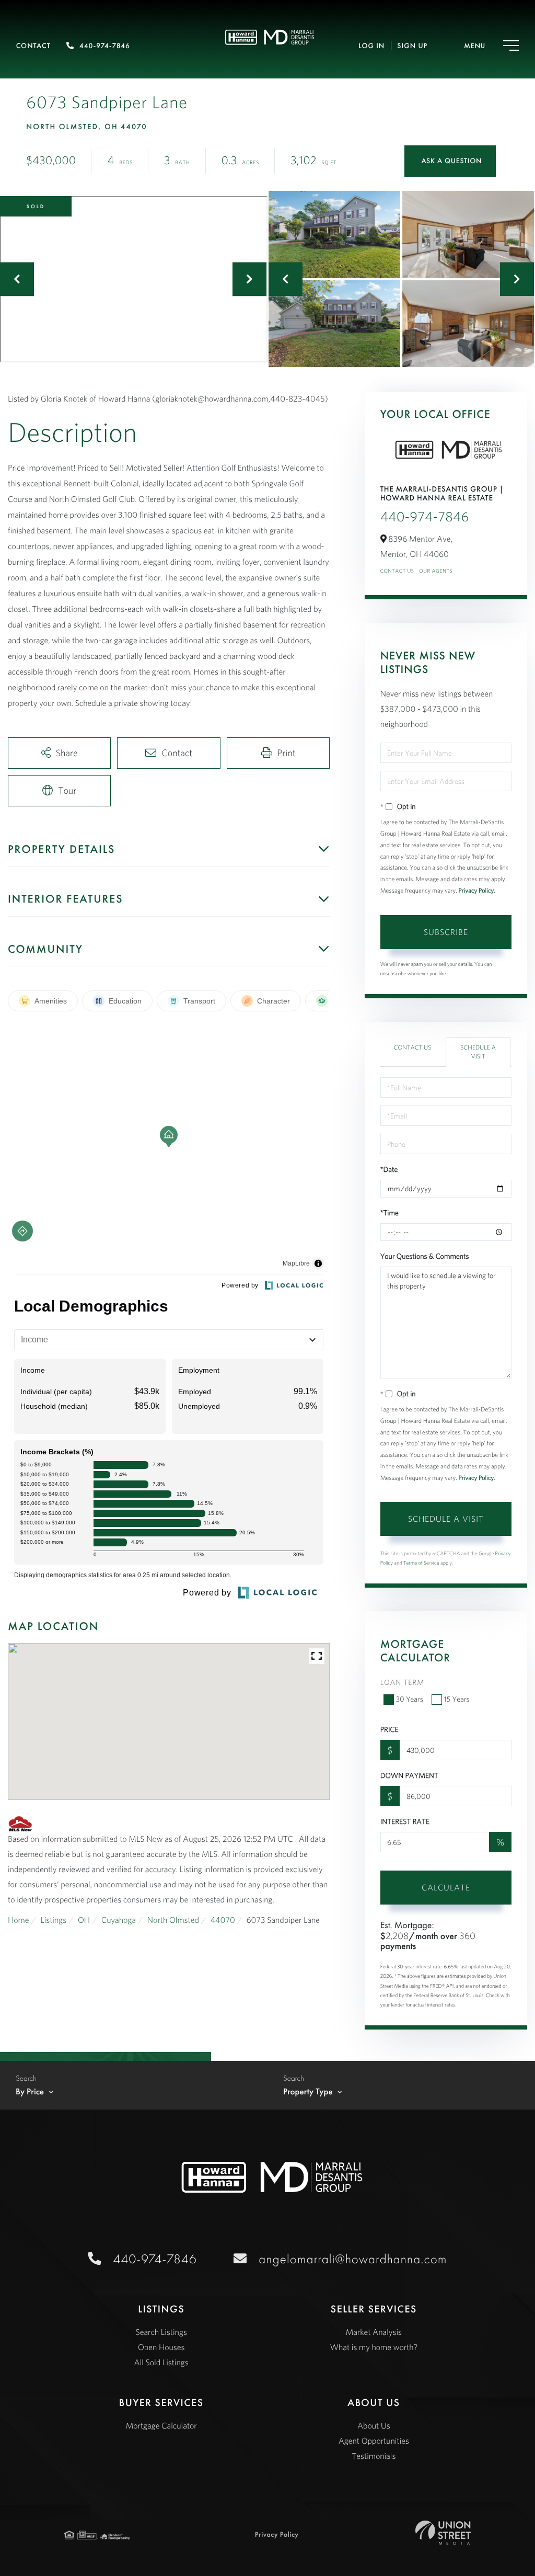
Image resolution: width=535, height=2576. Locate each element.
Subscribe (446, 932)
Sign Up (412, 46)
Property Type (308, 2092)
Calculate (446, 1887)
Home (19, 1920)
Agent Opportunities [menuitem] (374, 2441)
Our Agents (436, 571)
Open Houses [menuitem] (161, 2347)
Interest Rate (405, 1821)
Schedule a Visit (478, 1052)
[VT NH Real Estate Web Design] (443, 2533)
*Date (389, 1169)
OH (84, 1920)
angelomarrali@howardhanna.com (353, 2259)
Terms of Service (421, 1563)
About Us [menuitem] (374, 2426)
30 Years (410, 1699)
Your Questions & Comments (425, 1256)
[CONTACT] (450, 161)
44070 (223, 1920)
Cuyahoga (119, 1920)
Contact (33, 46)
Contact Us (397, 571)
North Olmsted (173, 1920)
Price (389, 1729)
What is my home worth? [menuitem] (374, 2347)
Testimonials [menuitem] (374, 2456)
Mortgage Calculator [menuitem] (161, 2426)
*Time (389, 1213)
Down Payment (409, 1775)
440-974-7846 (105, 46)
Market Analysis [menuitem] (374, 2332)
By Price (30, 2092)
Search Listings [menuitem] (161, 2332)
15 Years (457, 1699)
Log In (371, 46)
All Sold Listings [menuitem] (161, 2363)
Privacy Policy (476, 891)
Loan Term (402, 1682)
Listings (53, 1920)
